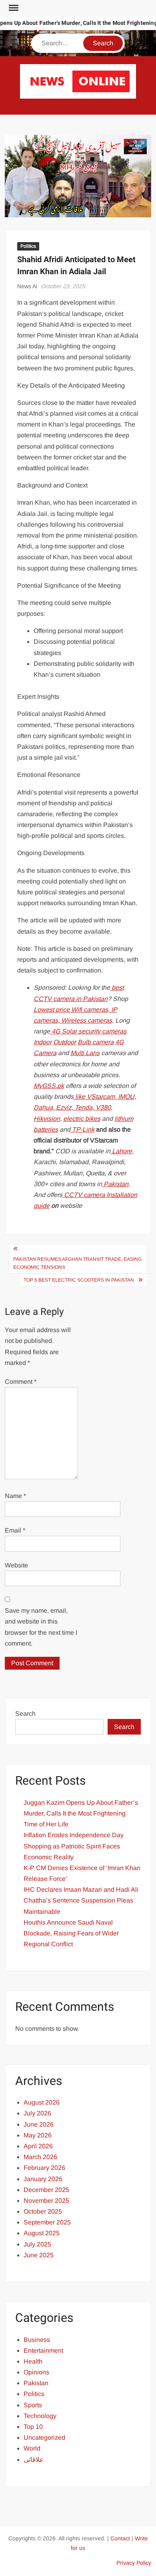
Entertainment (43, 2351)
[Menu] (13, 8)
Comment (21, 1382)
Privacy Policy (134, 2563)
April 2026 (38, 2146)
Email (15, 1530)
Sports (33, 2405)
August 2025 (42, 2233)
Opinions (36, 2372)
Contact (120, 2538)
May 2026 (38, 2135)
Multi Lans (85, 1053)
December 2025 (46, 2190)
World (32, 2448)
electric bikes (82, 1119)
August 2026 (42, 2102)
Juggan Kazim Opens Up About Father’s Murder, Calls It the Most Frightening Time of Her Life (81, 1813)
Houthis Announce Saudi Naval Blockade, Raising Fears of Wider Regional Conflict (71, 1933)
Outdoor (65, 1042)
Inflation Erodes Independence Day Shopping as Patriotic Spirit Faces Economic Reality (74, 1846)
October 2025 (43, 2211)
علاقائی (34, 2460)
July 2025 (37, 2244)
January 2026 (43, 2179)
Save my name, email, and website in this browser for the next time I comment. (41, 1627)
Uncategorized (44, 2437)
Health (33, 2361)
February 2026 (44, 2168)
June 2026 (39, 2124)
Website (16, 1565)
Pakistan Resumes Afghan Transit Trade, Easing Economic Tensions (77, 1263)
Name (15, 1496)
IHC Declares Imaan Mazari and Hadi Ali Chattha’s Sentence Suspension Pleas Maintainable (81, 1900)
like (79, 1097)
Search (25, 1714)
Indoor (43, 1042)
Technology (40, 2416)
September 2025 (47, 2222)
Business (37, 2340)
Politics (28, 246)
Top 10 (33, 2427)
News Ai (27, 286)
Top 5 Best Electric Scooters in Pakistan (79, 1280)
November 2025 (46, 2201)
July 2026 (37, 2113)
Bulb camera (96, 1042)
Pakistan (36, 2383)
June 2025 (39, 2255)
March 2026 (40, 2157)
